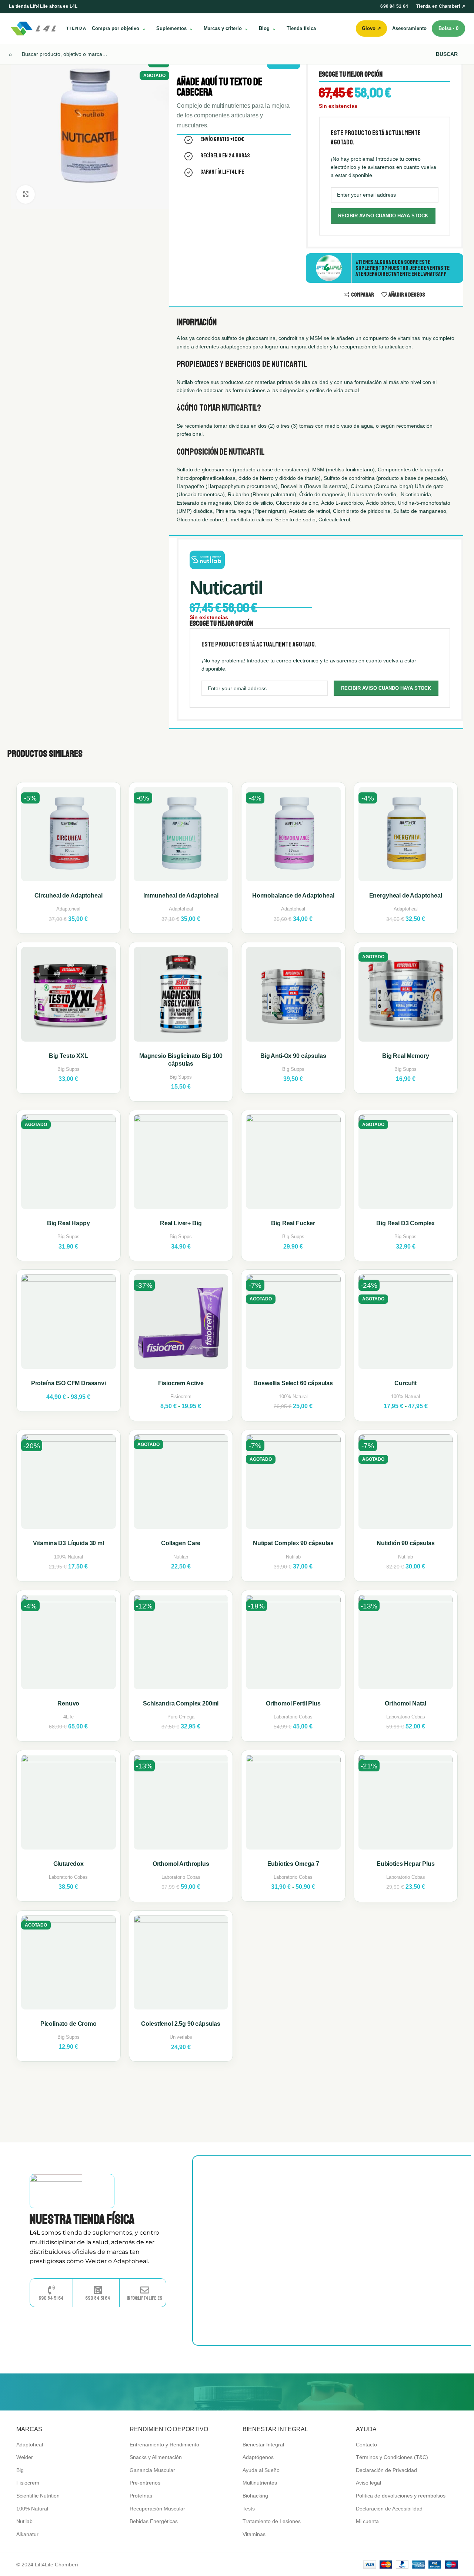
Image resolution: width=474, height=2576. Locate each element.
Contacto (366, 2445)
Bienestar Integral (263, 2445)
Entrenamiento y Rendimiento (164, 2445)
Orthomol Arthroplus (181, 1864)
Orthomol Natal (405, 1703)
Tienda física (301, 28)
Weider (25, 2457)
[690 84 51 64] (51, 2290)
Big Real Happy (69, 1223)
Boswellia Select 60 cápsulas (293, 1383)
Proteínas (141, 2496)
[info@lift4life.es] (145, 2290)
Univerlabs (181, 2037)
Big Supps (69, 1069)
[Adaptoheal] (174, 2392)
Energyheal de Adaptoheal (406, 896)
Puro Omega (181, 1717)
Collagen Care (181, 1543)
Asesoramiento (409, 28)
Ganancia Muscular (152, 2470)
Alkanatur (27, 2534)
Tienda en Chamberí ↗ (441, 6)
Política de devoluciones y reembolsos (401, 2496)
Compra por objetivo (116, 28)
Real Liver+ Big (181, 1223)
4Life (69, 1717)
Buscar (447, 54)
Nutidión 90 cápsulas (406, 1543)
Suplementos (171, 28)
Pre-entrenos (145, 2483)
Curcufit (405, 1383)
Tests (249, 2509)
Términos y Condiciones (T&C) (392, 2457)
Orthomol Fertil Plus (293, 1703)
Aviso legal (368, 2483)
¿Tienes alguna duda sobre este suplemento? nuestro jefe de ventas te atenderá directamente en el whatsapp (403, 268)
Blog (264, 28)
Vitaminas (254, 2534)
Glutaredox (69, 1864)
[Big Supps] (111, 2392)
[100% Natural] (363, 2392)
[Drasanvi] (426, 2392)
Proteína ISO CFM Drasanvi (69, 1383)
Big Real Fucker (293, 1223)
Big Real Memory (406, 1056)
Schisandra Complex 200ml (181, 1703)
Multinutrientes (260, 2483)
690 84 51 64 (394, 6)
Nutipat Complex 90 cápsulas (293, 1543)
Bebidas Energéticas (154, 2521)
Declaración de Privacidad (386, 2470)
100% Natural (293, 1396)
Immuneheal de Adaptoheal (181, 896)
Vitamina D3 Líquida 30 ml (69, 1543)
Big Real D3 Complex (405, 1223)
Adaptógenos (258, 2457)
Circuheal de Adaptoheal (68, 896)
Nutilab (181, 1557)
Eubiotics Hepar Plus (406, 1864)
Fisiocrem (181, 1396)
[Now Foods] (237, 2392)
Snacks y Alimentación (156, 2457)
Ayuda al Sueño (261, 2470)
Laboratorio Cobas (293, 1717)
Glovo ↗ (371, 28)
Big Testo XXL (69, 1056)
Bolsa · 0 (448, 28)
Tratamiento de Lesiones (272, 2521)
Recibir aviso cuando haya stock (383, 216)
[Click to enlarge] (26, 194)
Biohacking (255, 2496)
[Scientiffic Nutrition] (300, 2392)
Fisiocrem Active (181, 1383)
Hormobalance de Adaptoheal (293, 896)
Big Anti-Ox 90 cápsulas (293, 1056)
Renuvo (68, 1703)
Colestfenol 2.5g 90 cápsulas (181, 2024)
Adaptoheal (68, 909)
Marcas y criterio (223, 28)
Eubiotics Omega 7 (293, 1864)
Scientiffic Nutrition (38, 2496)
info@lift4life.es (144, 2298)
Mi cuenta (367, 2521)
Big (20, 2470)
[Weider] (48, 2392)
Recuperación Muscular (157, 2509)
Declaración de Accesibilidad (389, 2509)
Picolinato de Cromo (69, 2024)
